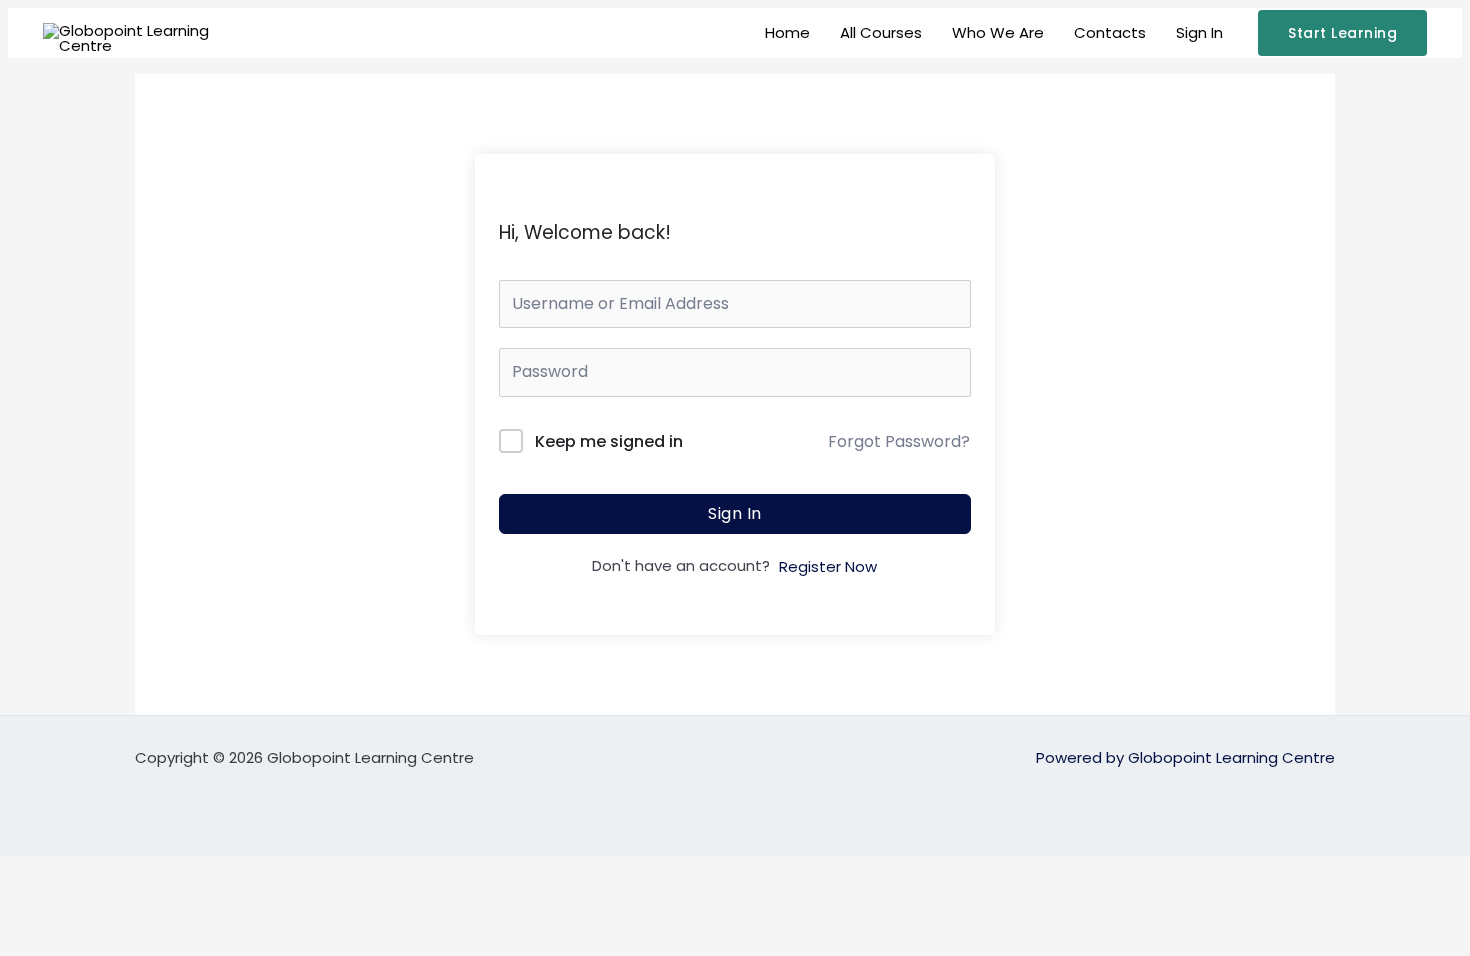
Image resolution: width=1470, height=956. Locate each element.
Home (787, 32)
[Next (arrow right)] (94, 906)
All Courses (881, 32)
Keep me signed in (609, 441)
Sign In (1199, 32)
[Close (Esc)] (222, 873)
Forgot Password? (899, 441)
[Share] (158, 873)
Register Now (828, 566)
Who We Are (998, 32)
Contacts (1110, 32)
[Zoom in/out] (30, 873)
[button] (1342, 33)
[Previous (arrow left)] (30, 906)
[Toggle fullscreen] (94, 873)
